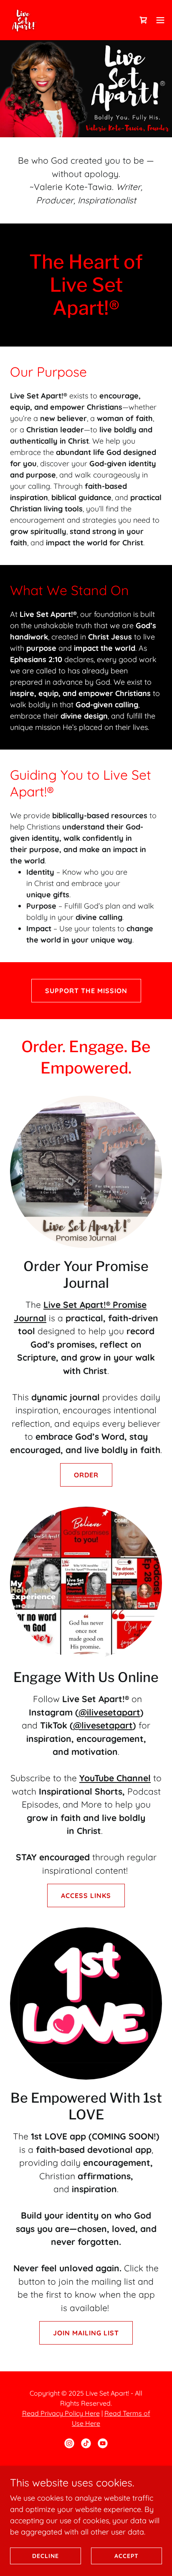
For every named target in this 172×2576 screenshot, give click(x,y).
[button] (160, 20)
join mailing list (86, 2333)
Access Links (86, 1895)
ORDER (86, 1475)
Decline (46, 2556)
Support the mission (86, 991)
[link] (23, 20)
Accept (126, 2556)
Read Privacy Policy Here (61, 2413)
